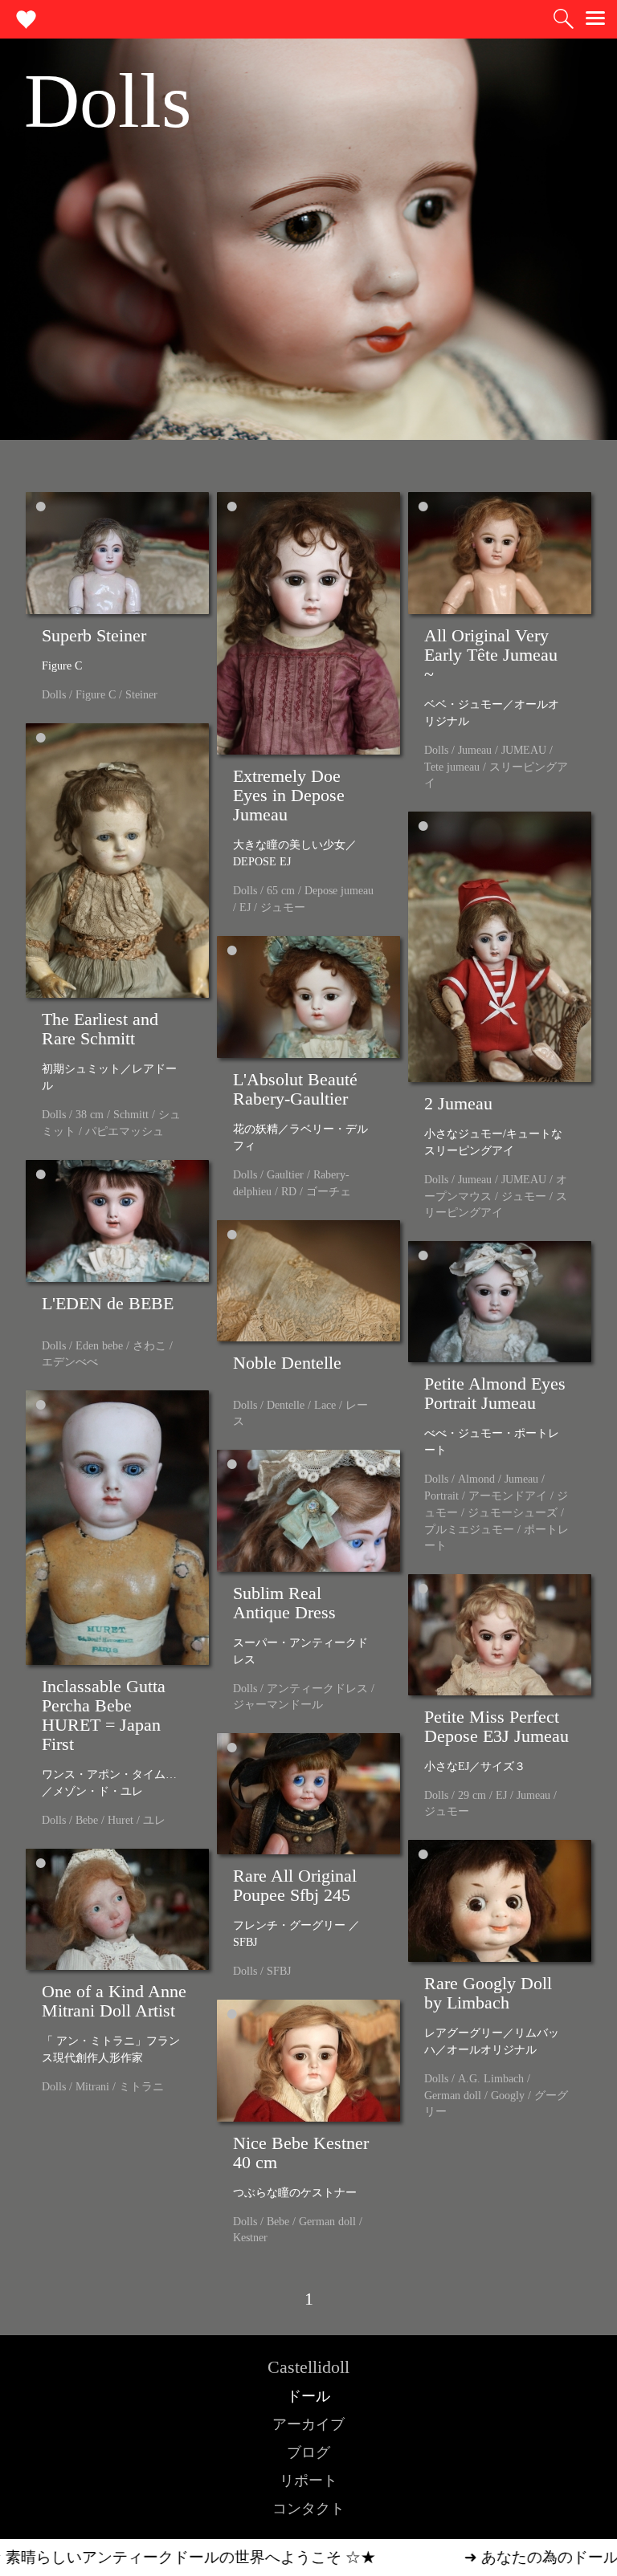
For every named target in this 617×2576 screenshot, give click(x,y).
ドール (308, 2396)
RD (289, 1192)
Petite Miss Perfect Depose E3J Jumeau (496, 1726)
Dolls (54, 695)
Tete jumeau (452, 767)
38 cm (90, 1115)
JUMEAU (524, 750)
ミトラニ (141, 2087)
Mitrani (92, 2087)
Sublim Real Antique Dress (284, 1603)
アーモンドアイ (508, 1496)
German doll (453, 2096)
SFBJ (279, 1971)
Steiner (141, 695)
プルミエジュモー (469, 1530)
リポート (308, 2480)
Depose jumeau (339, 891)
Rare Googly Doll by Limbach (488, 1993)
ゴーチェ (329, 1192)
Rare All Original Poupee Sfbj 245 (295, 1885)
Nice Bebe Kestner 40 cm (301, 2153)
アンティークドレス (317, 1689)
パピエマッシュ (125, 1131)
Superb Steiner (94, 635)
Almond (476, 1479)
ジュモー (283, 908)
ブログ (308, 2452)
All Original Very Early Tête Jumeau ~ (491, 655)
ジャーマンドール (278, 1705)
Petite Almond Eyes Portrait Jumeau (495, 1393)
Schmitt (131, 1115)
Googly (508, 2096)
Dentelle (286, 1405)
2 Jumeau (458, 1103)
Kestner (250, 2238)
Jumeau (475, 750)
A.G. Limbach (491, 2079)
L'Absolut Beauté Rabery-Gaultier (295, 1089)
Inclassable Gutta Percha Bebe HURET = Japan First (104, 1715)
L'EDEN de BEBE (108, 1303)
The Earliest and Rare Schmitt (100, 1029)
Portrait (441, 1496)
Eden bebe (99, 1346)
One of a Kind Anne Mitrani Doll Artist (114, 2001)
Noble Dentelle (287, 1363)
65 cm (281, 891)
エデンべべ (70, 1362)
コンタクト (308, 2509)
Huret (121, 1820)
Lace (325, 1405)
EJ (245, 908)
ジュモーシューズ (513, 1513)
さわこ (149, 1346)
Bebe (87, 1820)
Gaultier (285, 1175)
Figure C (96, 695)
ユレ (154, 1820)
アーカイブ (308, 2424)
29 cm (472, 1795)
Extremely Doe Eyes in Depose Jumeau (289, 795)
